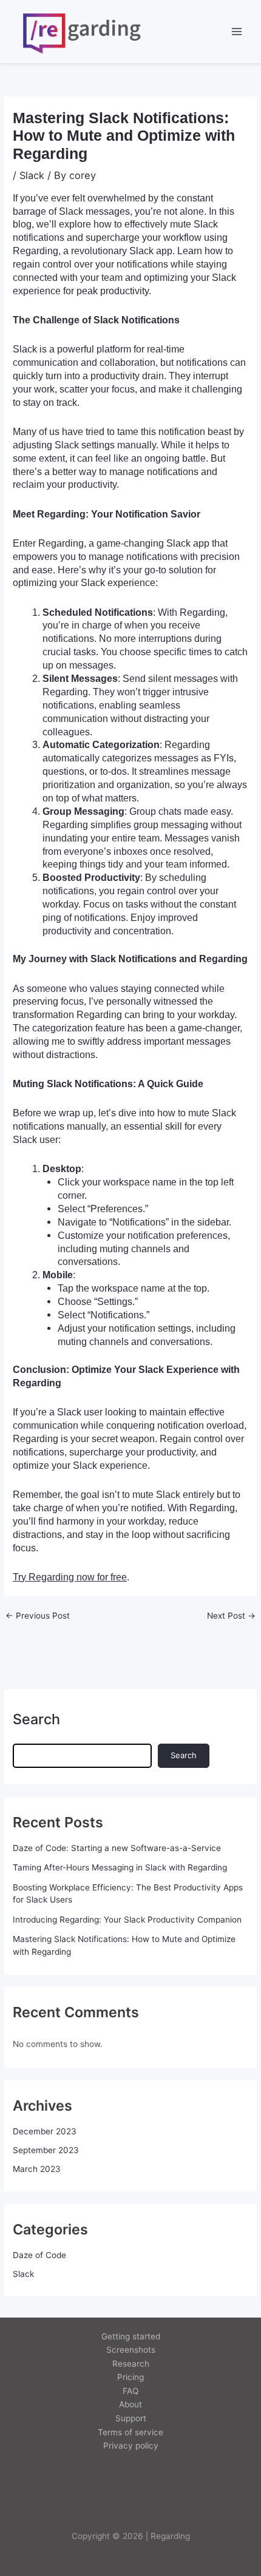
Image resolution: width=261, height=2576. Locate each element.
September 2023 (46, 2150)
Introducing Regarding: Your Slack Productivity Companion (127, 1920)
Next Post (231, 1616)
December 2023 (45, 2131)
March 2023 (37, 2169)
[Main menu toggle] (237, 31)
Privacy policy (131, 2446)
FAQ (130, 2391)
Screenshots (131, 2350)
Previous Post (38, 1616)
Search (36, 1719)
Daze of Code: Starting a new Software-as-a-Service (117, 1848)
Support (131, 2418)
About (130, 2404)
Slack (32, 175)
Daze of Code (39, 2255)
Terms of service (130, 2432)
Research (131, 2364)
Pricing (130, 2377)
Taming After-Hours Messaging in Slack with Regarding (120, 1867)
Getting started (131, 2336)
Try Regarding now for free (70, 1577)
